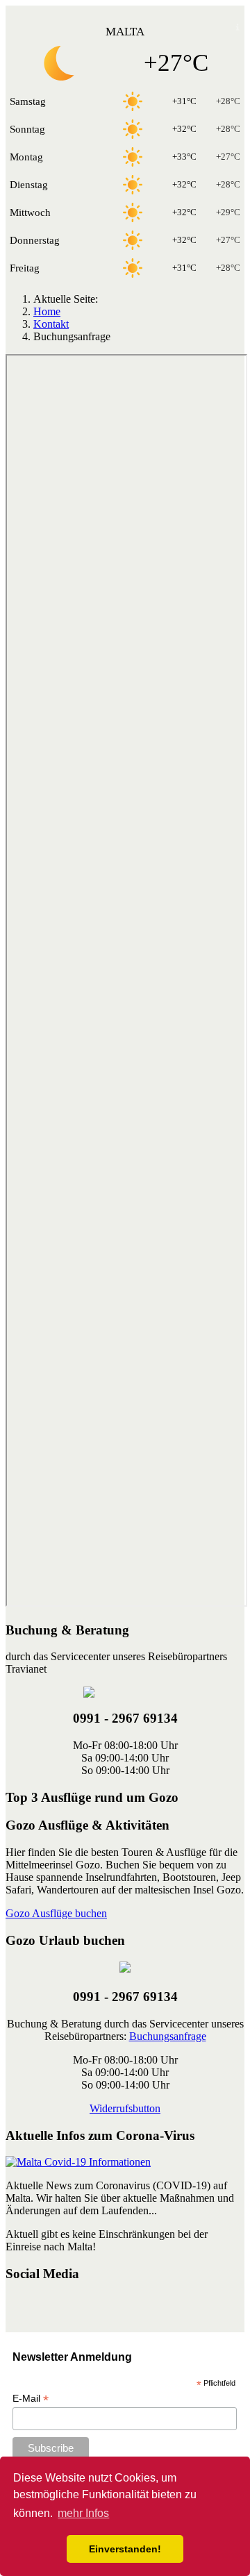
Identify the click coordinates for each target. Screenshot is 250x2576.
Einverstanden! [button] (125, 2549)
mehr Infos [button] (83, 2513)
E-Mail (31, 2399)
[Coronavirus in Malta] (78, 2162)
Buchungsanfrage (168, 2036)
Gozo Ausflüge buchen (56, 1913)
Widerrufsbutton (125, 2108)
